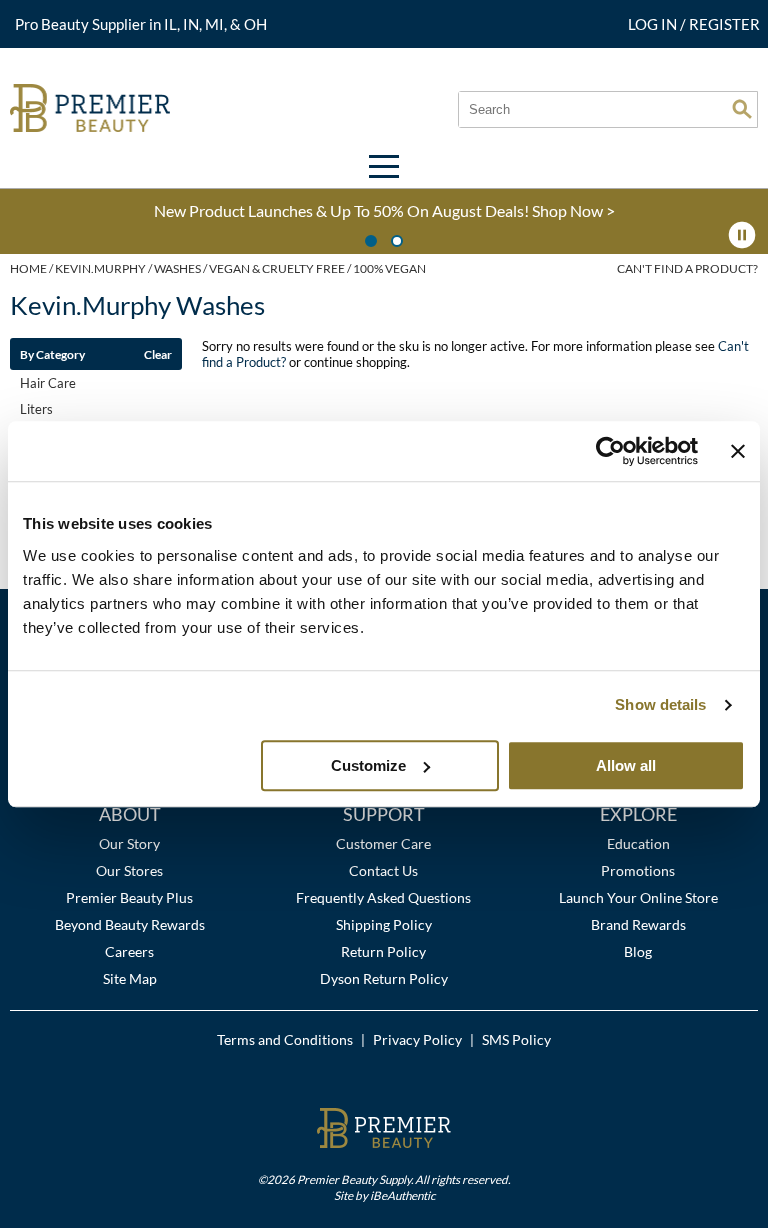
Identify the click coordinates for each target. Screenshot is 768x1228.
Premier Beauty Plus (129, 897)
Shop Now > (573, 210)
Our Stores (129, 870)
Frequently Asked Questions (383, 897)
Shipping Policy (384, 924)
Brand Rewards (638, 924)
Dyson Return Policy (384, 978)
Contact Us (383, 870)
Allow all (626, 765)
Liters (36, 409)
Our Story (129, 843)
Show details (660, 704)
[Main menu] (384, 166)
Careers (129, 951)
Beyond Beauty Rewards (130, 924)
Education (638, 843)
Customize (368, 765)
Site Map (130, 978)
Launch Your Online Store (638, 897)
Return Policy (383, 951)
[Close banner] (738, 451)
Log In (654, 24)
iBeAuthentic (402, 1195)
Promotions (638, 870)
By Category (52, 354)
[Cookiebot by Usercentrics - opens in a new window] (610, 451)
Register (724, 24)
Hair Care (48, 383)
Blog (638, 951)
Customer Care (383, 843)
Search (742, 109)
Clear (158, 354)
